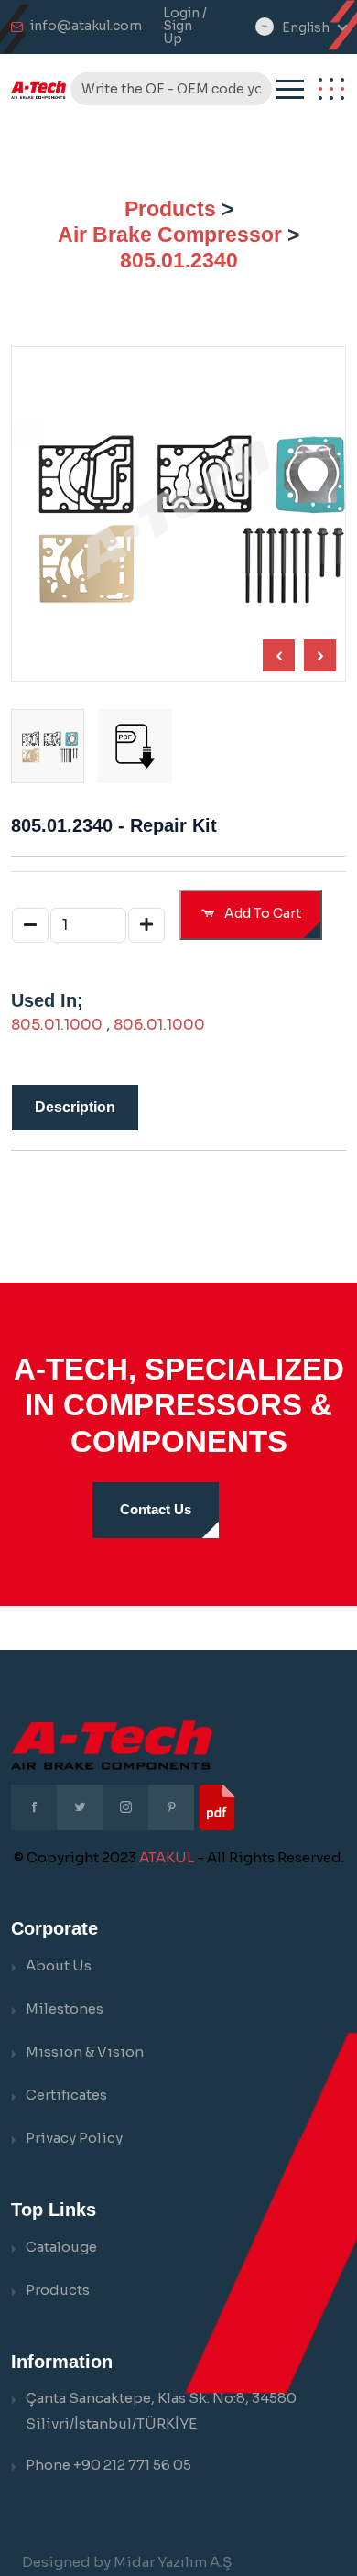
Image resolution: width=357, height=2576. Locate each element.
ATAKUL (167, 1857)
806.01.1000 (159, 1025)
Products (170, 209)
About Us (59, 1965)
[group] (135, 746)
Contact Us (156, 1509)
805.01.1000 (57, 1025)
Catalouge (61, 2247)
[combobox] (314, 28)
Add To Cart (261, 913)
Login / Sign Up (185, 26)
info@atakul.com (86, 26)
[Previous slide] (320, 655)
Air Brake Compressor (170, 235)
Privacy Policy (74, 2138)
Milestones (65, 2008)
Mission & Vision (85, 2052)
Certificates (66, 2095)
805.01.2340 (179, 260)
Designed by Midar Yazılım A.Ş (127, 2562)
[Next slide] (279, 655)
